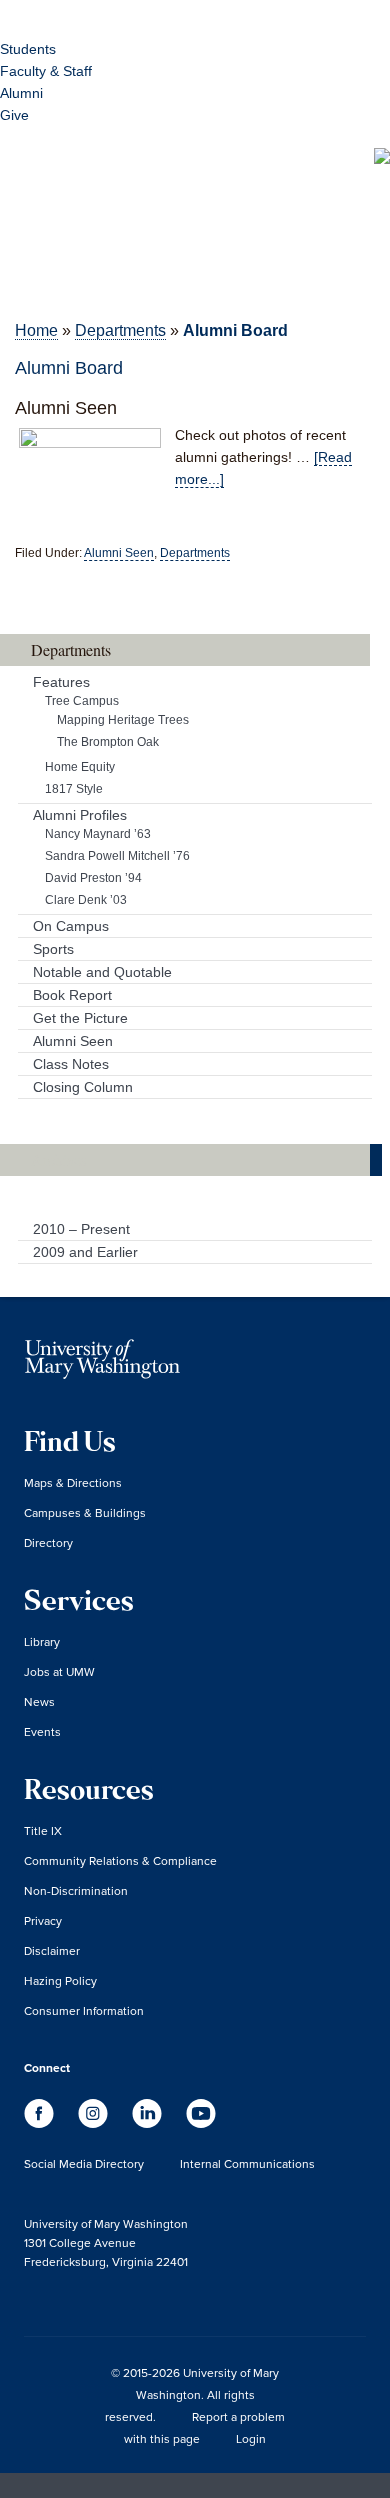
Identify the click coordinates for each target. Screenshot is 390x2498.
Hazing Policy (60, 1980)
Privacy (43, 1920)
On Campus (71, 926)
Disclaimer (52, 1950)
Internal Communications (247, 2163)
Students (28, 49)
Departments (120, 330)
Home (36, 330)
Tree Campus (82, 701)
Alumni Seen (66, 408)
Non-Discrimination (76, 1890)
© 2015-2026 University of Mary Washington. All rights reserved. (192, 2394)
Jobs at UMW (59, 1671)
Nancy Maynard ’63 (98, 834)
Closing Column (83, 1087)
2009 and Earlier (85, 1252)
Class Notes (71, 1064)
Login (251, 2438)
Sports (53, 949)
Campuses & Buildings (85, 1512)
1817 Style (74, 789)
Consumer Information (84, 2010)
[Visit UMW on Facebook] (41, 2123)
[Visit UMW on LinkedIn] (149, 2123)
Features (61, 682)
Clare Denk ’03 (86, 900)
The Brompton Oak (108, 742)
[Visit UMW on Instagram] (95, 2123)
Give (14, 115)
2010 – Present (81, 1229)
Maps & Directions (73, 1482)
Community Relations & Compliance (120, 1860)
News (39, 1701)
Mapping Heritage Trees (123, 720)
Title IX (43, 1830)
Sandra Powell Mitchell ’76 (117, 856)
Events (42, 1731)
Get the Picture (80, 1018)
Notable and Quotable (102, 972)
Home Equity (80, 767)
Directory (48, 1542)
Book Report (72, 995)
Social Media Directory (84, 2163)
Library (42, 1641)
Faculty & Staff (46, 71)
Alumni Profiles (80, 815)
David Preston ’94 (93, 878)
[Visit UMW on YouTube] (201, 2123)
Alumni (21, 93)
